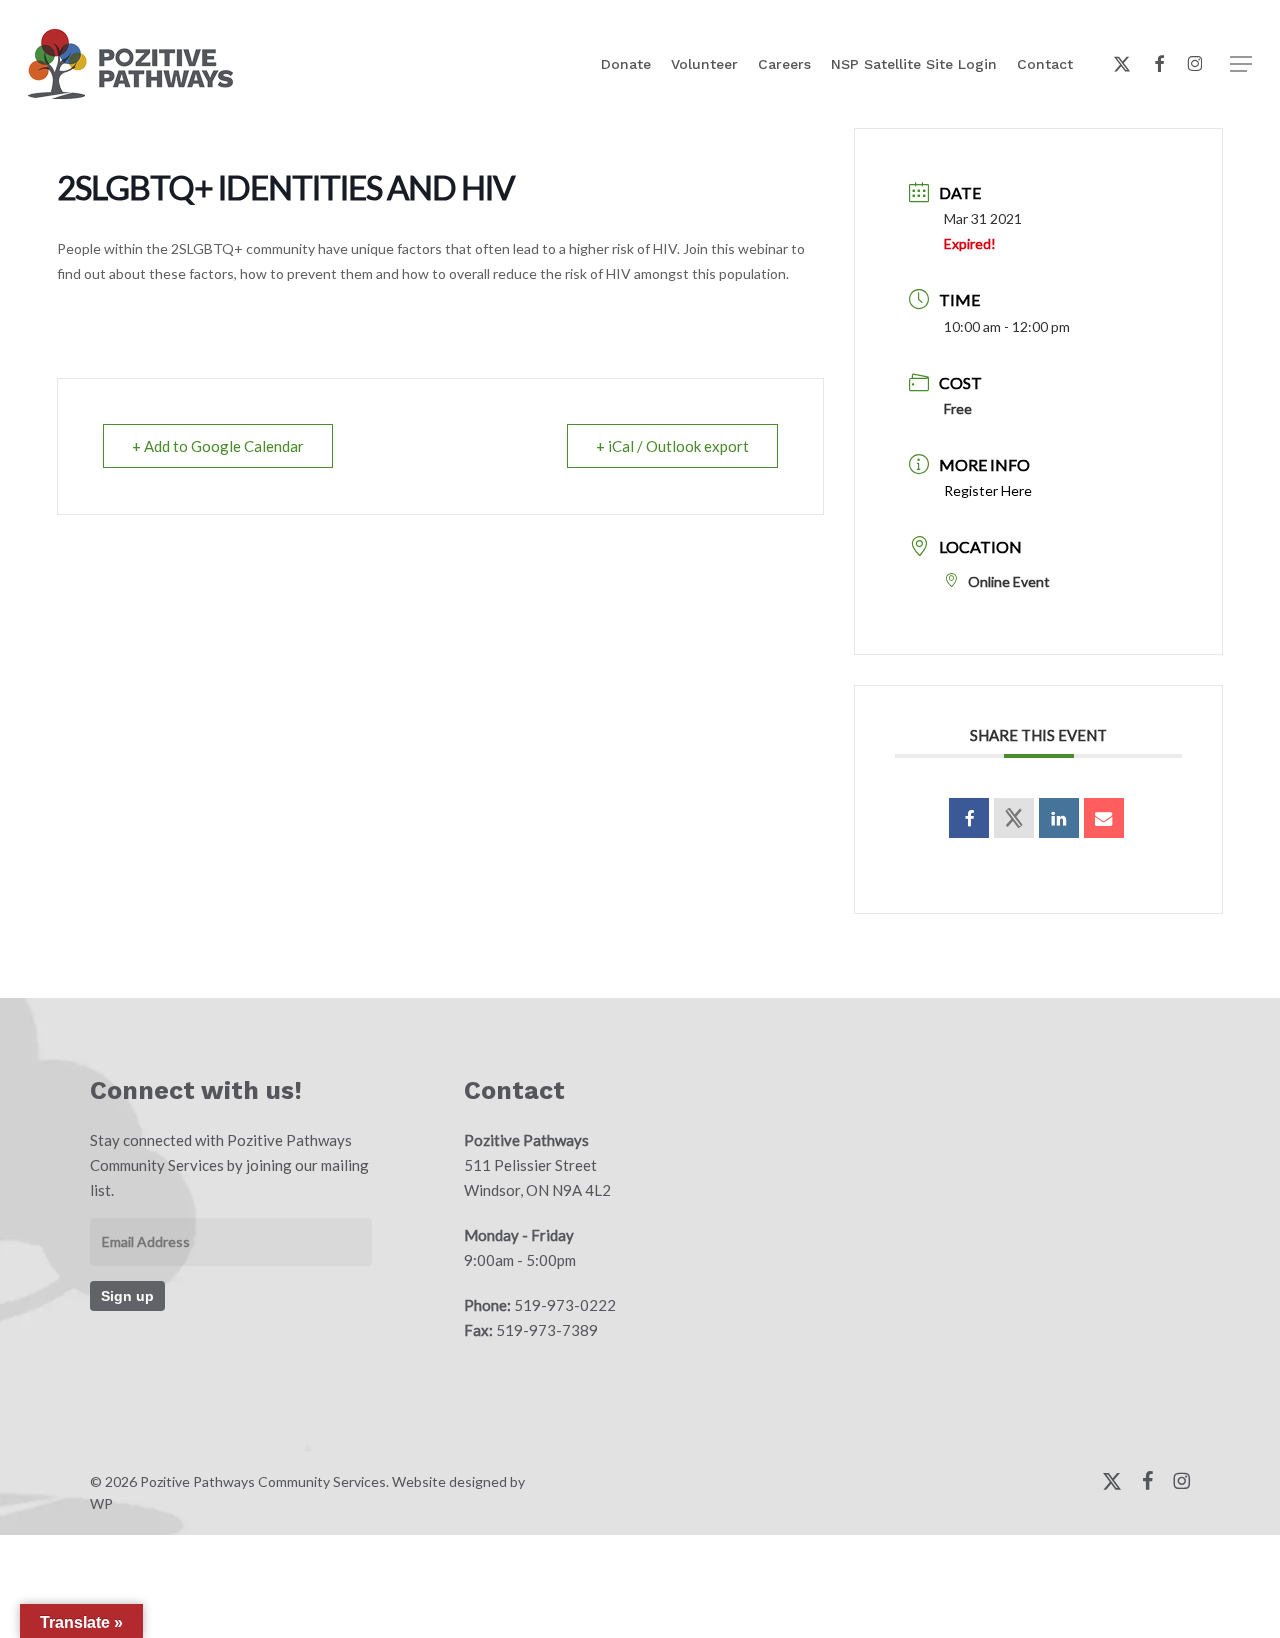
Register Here (988, 490)
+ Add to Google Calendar (218, 446)
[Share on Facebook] (969, 818)
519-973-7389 (547, 1330)
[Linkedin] (1059, 818)
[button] (1241, 64)
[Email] (1104, 818)
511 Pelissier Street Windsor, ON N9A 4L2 (537, 1165)
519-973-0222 (565, 1305)
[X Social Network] (1014, 818)
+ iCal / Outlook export (672, 446)
